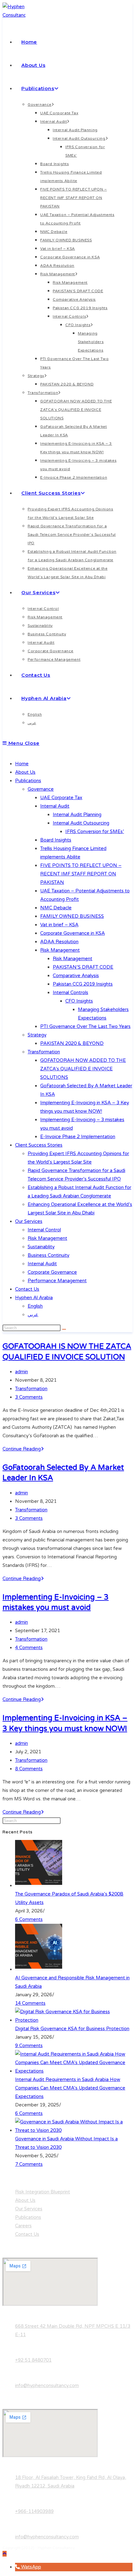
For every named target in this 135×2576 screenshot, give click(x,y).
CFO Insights (79, 1001)
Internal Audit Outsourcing (81, 823)
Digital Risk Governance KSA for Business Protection (72, 2029)
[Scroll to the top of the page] (5, 2554)
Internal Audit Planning (77, 815)
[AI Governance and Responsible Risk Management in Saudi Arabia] (39, 1969)
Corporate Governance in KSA (73, 933)
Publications (28, 781)
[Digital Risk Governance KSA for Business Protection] (74, 2020)
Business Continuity (49, 1255)
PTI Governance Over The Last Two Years (85, 1026)
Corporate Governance (52, 1272)
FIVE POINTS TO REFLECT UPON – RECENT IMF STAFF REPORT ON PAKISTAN (81, 874)
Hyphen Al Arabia (34, 1298)
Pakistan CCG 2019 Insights (83, 984)
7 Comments (29, 2164)
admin (22, 1372)
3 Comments (29, 1397)
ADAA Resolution (59, 942)
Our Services (29, 1221)
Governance (41, 789)
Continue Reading (23, 1449)
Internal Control (44, 1230)
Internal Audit (55, 806)
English (35, 1306)
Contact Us (27, 1289)
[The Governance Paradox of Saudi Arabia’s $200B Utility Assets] (39, 1885)
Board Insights (56, 840)
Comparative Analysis (76, 976)
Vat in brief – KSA (59, 925)
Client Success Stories (39, 1145)
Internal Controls (70, 992)
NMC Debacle (56, 908)
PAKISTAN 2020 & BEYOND (72, 1043)
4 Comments (29, 1648)
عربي (33, 1315)
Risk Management (60, 950)
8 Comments (29, 1769)
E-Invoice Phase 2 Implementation (78, 1137)
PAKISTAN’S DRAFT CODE (83, 967)
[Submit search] (64, 1329)
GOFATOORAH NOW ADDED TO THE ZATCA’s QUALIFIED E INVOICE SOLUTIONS (83, 1069)
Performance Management (57, 1281)
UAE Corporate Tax (61, 798)
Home (22, 764)
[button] (28, 2567)
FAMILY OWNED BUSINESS (72, 916)
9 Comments (29, 2046)
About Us (25, 772)
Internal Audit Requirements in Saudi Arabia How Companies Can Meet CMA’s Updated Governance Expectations (70, 2088)
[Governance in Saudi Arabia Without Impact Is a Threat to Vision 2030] (74, 2130)
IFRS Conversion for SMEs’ (95, 831)
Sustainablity (41, 1247)
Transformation (44, 1052)
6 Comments (29, 1919)
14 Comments (30, 2003)
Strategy (37, 1035)
